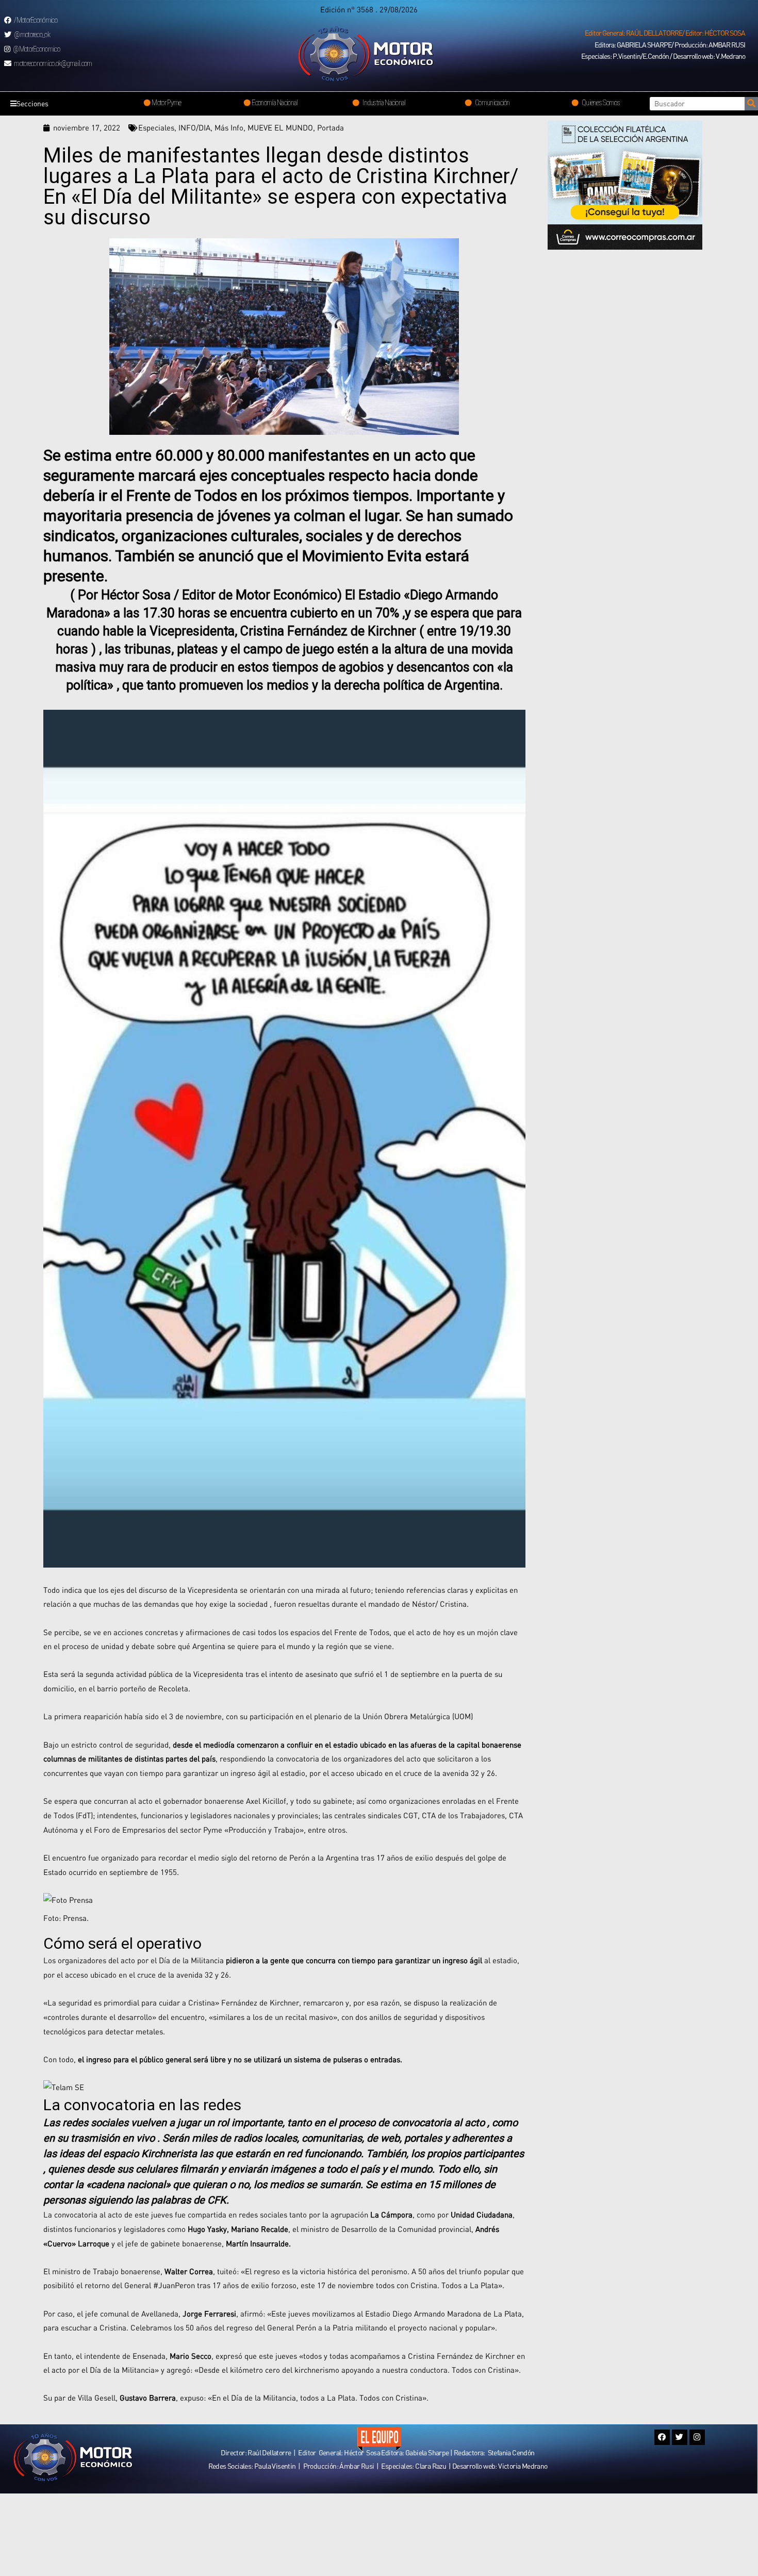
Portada (331, 127)
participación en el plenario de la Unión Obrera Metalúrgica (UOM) (361, 1716)
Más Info (229, 127)
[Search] (751, 104)
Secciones (32, 103)
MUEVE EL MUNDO (280, 127)
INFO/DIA (194, 127)
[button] (665, 33)
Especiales (156, 127)
